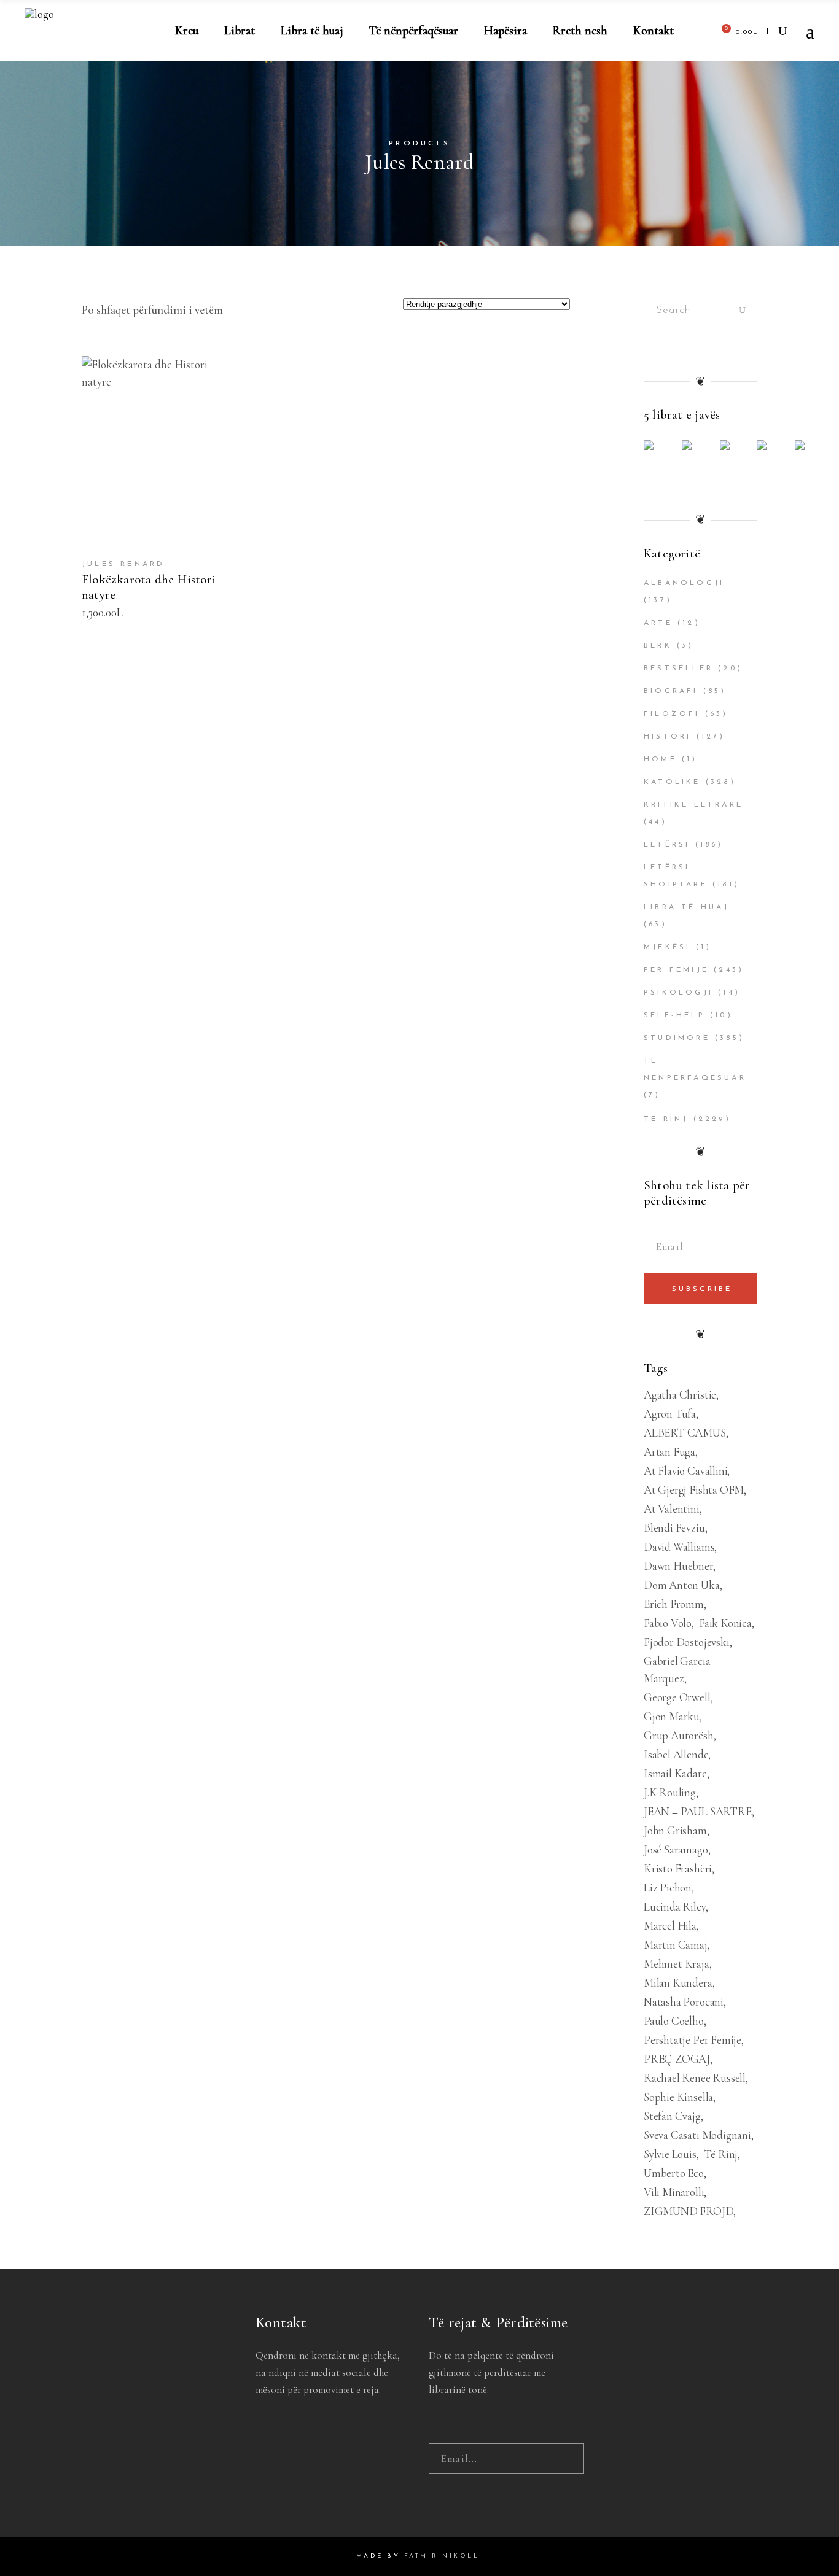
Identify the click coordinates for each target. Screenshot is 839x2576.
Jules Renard (123, 564)
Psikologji (678, 993)
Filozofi (672, 714)
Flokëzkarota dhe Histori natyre (149, 587)
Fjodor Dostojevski (687, 1642)
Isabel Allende (676, 1754)
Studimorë (677, 1038)
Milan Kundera (678, 1983)
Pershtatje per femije (693, 2040)
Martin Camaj (676, 1945)
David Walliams (679, 1547)
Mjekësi (667, 947)
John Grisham (675, 1830)
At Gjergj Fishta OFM (694, 1490)
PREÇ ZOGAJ (677, 2059)
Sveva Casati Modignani (697, 2135)
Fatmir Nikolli (444, 2556)
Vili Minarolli (674, 2192)
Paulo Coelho (674, 2021)
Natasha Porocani (684, 2002)
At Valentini (672, 1509)
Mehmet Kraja (677, 1964)
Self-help (674, 1015)
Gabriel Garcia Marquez (677, 1670)
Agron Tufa (670, 1414)
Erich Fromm (674, 1604)
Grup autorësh (679, 1735)
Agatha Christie (680, 1395)
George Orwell (677, 1697)
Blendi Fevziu (674, 1528)
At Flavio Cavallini (685, 1471)
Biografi (671, 691)
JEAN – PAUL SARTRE (698, 1811)
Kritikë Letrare (693, 805)
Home (660, 759)
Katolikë (672, 782)
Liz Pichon (668, 1887)
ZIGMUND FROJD (689, 2211)
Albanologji (684, 583)
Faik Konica (725, 1623)
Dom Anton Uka (682, 1585)
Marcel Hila (670, 1926)
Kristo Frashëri (678, 1868)
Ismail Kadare (675, 1773)
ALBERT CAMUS (685, 1433)
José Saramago (676, 1849)
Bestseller (678, 669)
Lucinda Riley (675, 1907)
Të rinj (666, 1119)
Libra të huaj (687, 907)
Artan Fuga (669, 1452)
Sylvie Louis (670, 2154)
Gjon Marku (672, 1716)
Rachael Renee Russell (695, 2078)
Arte (658, 623)
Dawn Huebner (678, 1566)
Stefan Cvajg (672, 2116)
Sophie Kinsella (678, 2097)
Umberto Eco (674, 2173)
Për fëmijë (676, 970)
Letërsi (667, 845)
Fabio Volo (668, 1623)
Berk (658, 646)
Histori (667, 737)
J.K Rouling (670, 1792)
